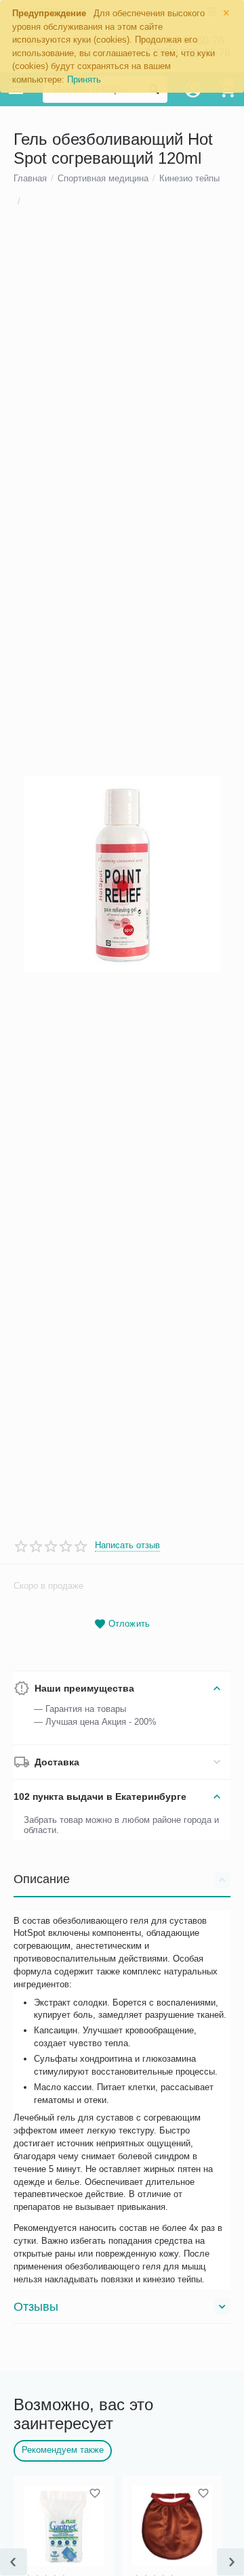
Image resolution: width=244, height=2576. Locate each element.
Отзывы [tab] (36, 2307)
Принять (84, 80)
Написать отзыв (127, 1545)
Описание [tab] (42, 1879)
